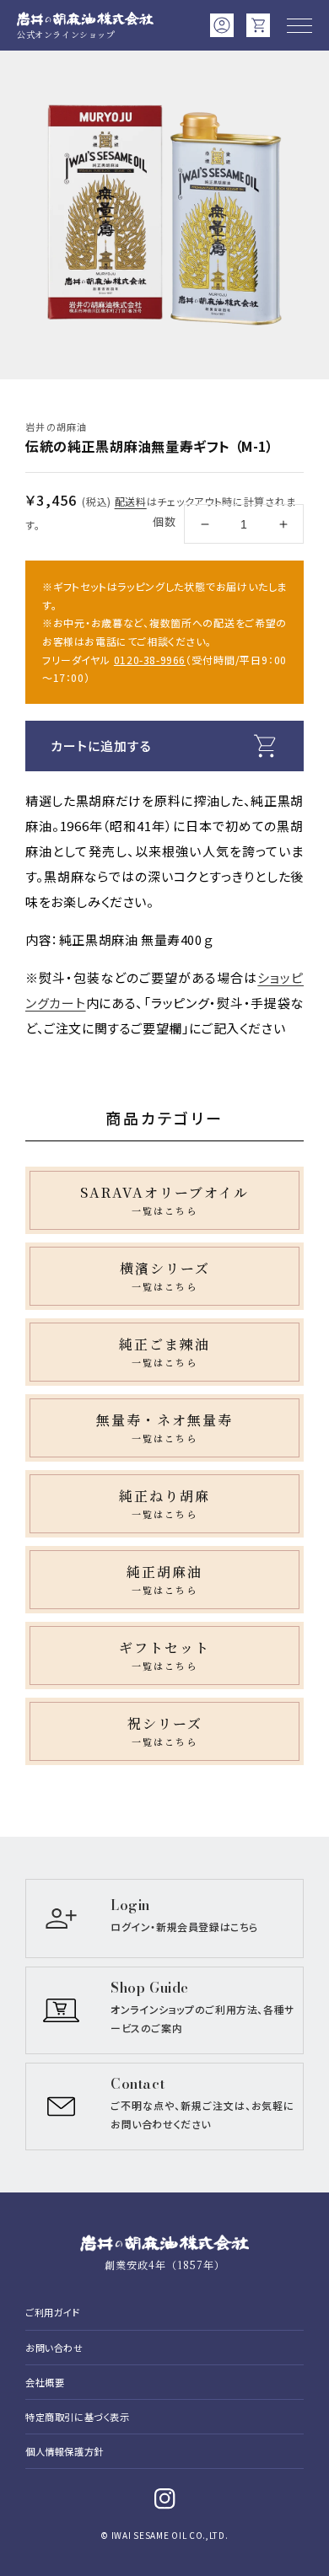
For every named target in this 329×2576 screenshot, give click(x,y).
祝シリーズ (165, 1731)
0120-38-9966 (150, 660)
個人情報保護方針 (65, 2451)
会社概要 (45, 2382)
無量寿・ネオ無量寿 (164, 1428)
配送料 (131, 501)
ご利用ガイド (53, 2312)
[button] (299, 25)
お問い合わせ (54, 2348)
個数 (164, 521)
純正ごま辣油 (164, 1352)
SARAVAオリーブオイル (164, 1200)
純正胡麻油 (164, 1580)
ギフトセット (164, 1656)
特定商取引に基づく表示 (78, 2417)
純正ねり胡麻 (164, 1504)
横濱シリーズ (165, 1276)
